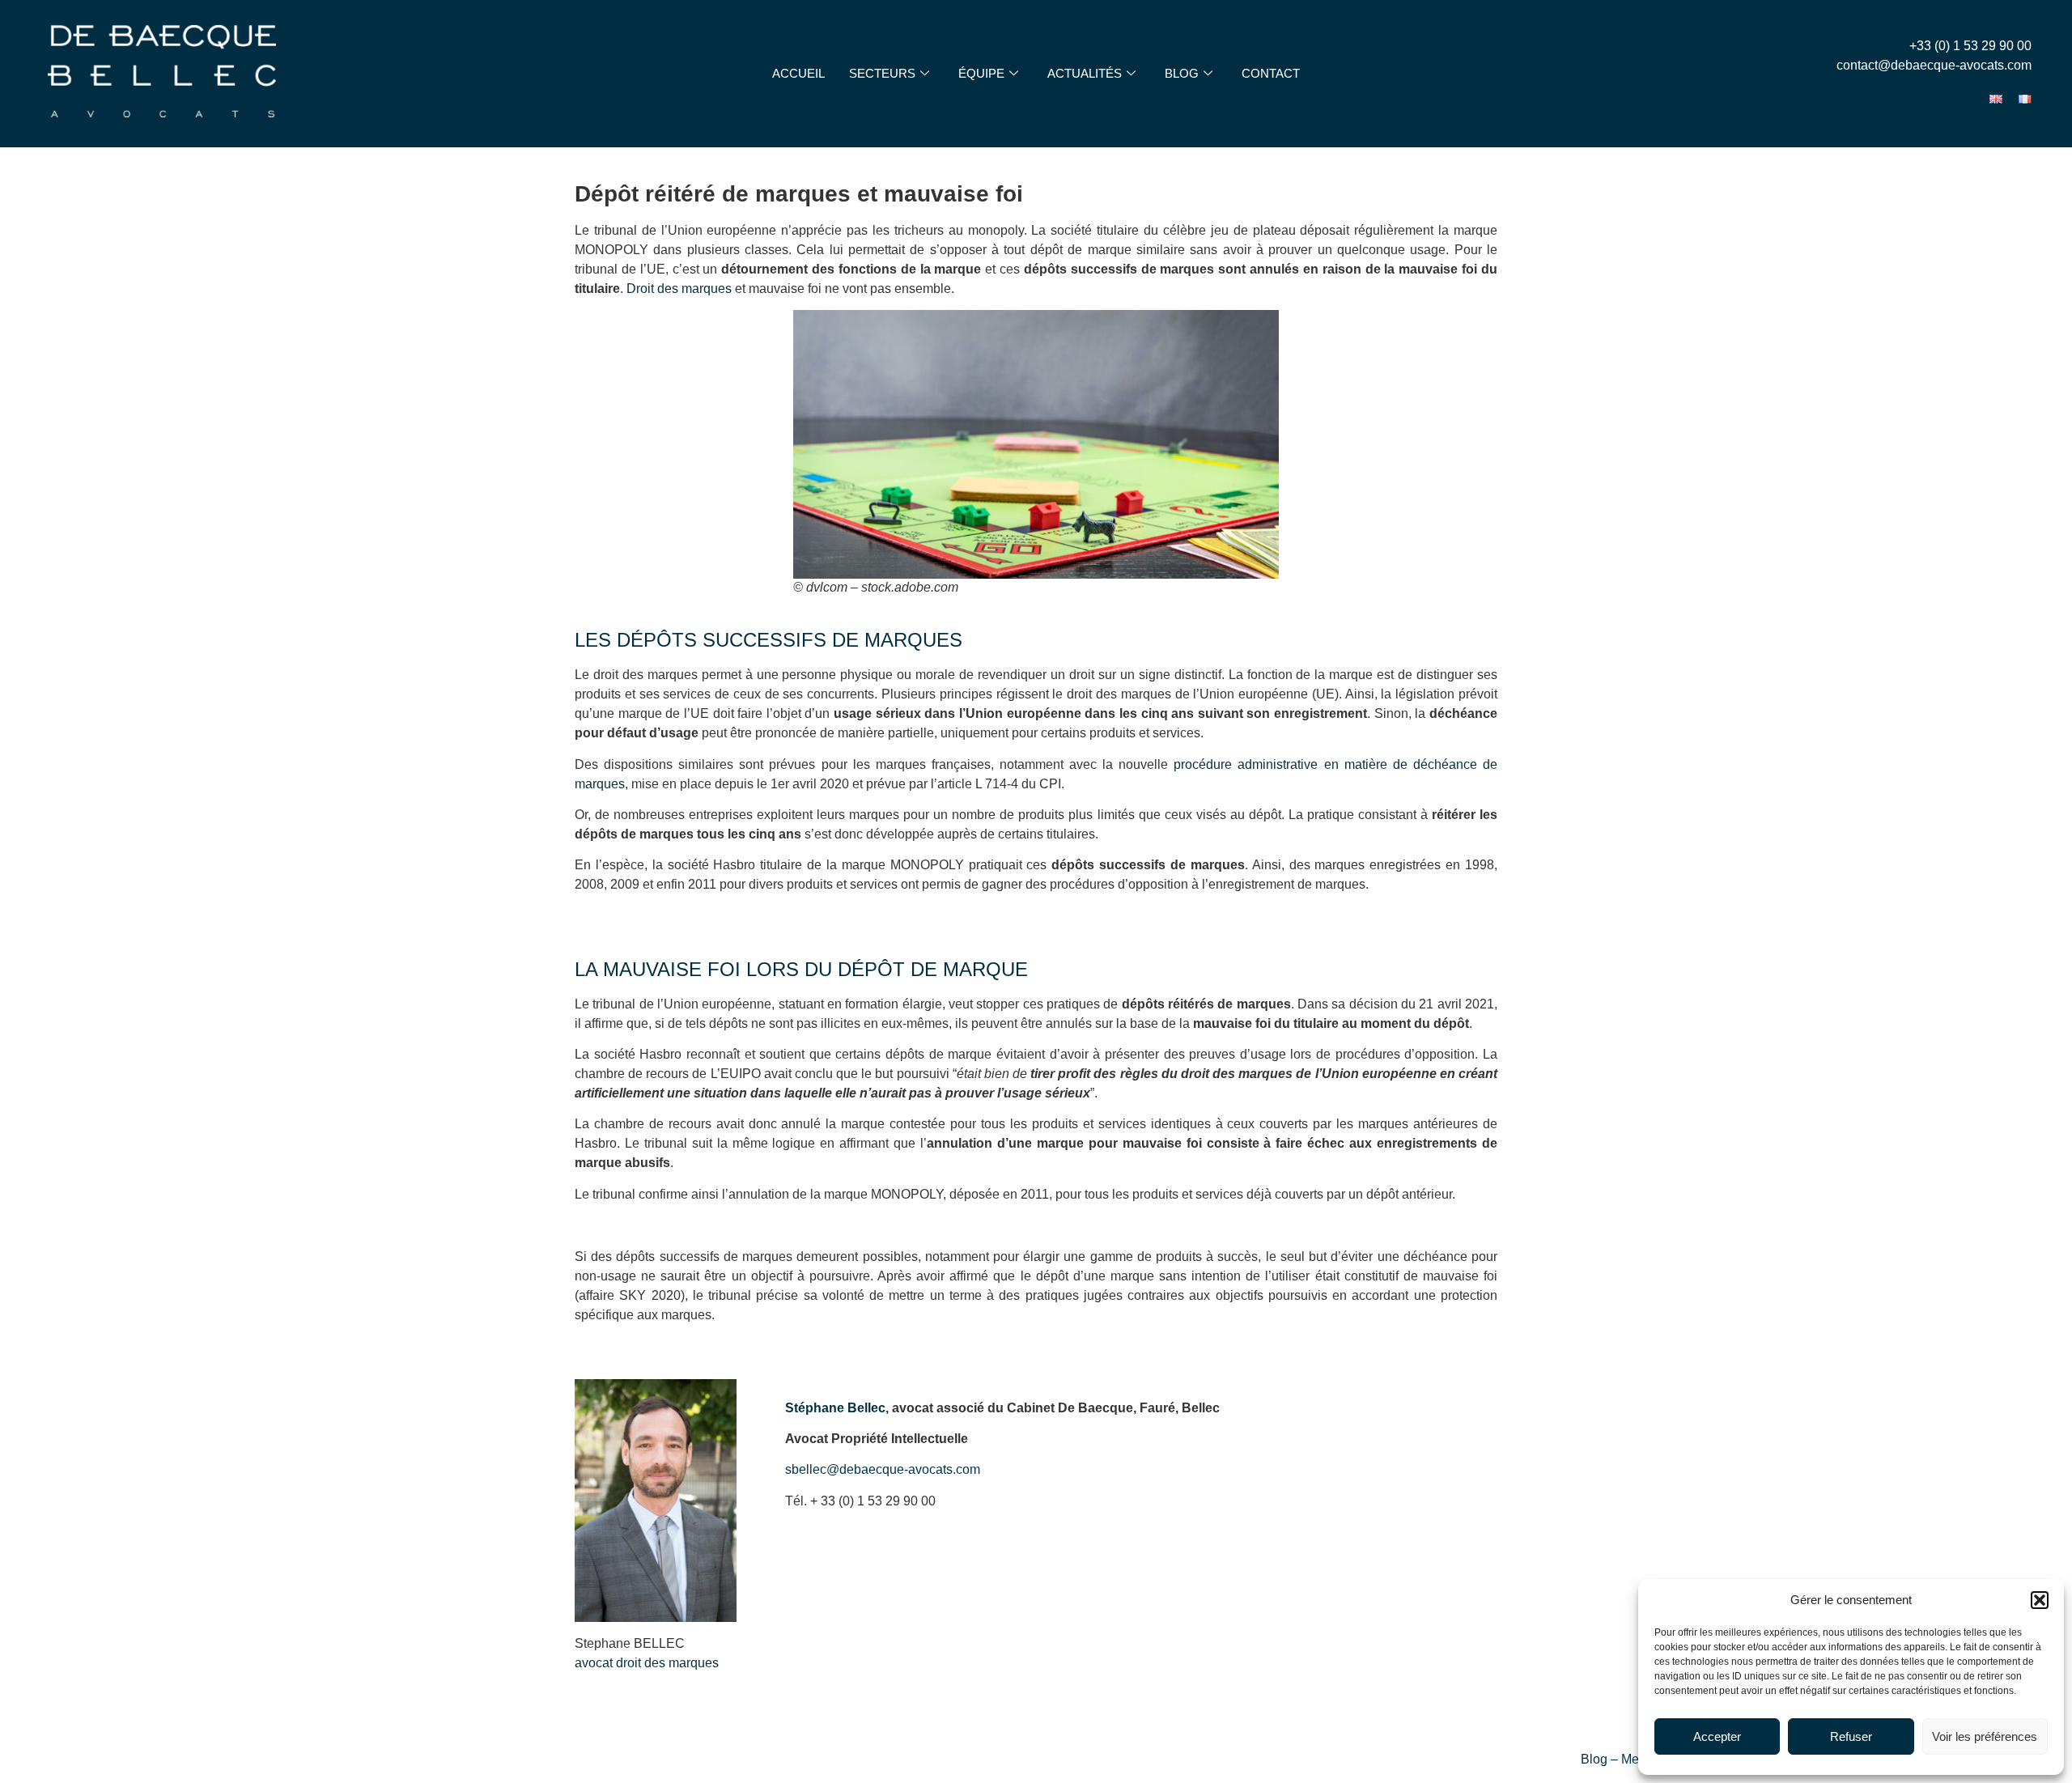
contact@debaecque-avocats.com (1934, 65)
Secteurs (882, 73)
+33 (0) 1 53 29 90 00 (1970, 46)
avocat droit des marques (647, 1663)
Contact (1271, 73)
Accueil (798, 73)
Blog (1182, 73)
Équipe (981, 73)
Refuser (1851, 1736)
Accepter (1717, 1736)
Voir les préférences (1985, 1736)
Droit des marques (679, 289)
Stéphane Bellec (835, 1408)
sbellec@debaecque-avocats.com (883, 1469)
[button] (2040, 1600)
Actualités (1085, 73)
